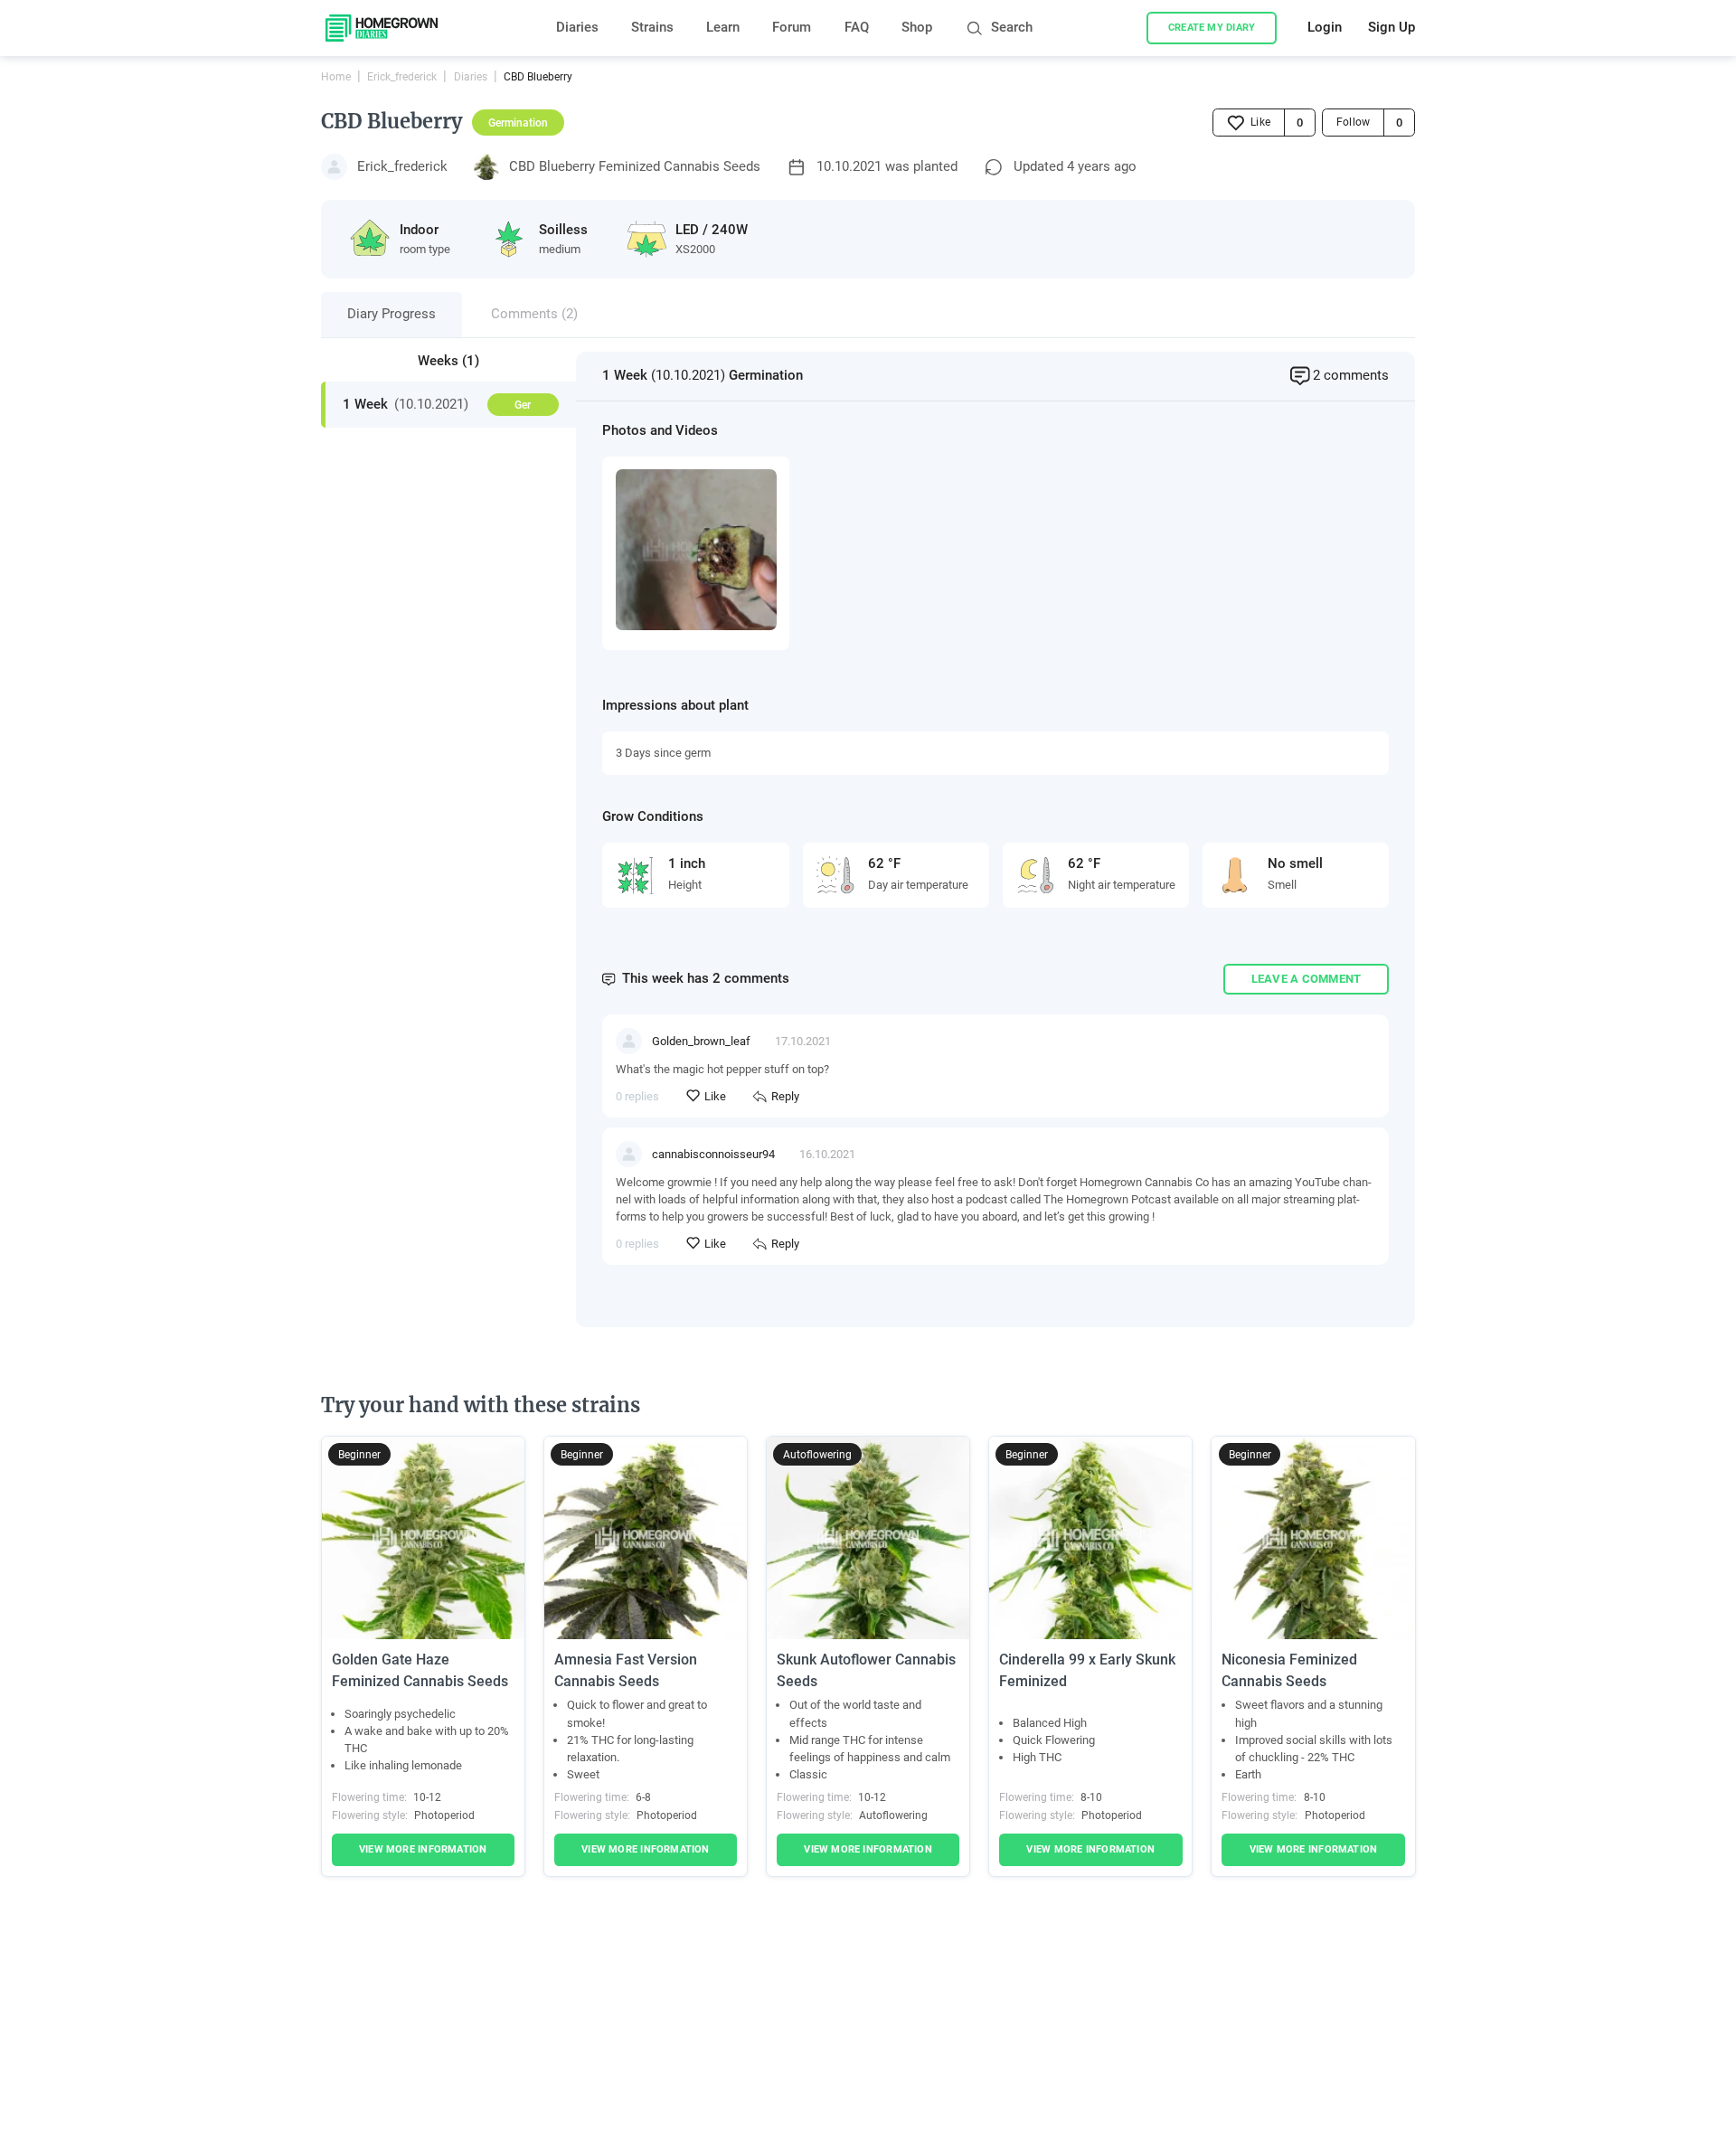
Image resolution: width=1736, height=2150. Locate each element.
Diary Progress (392, 314)
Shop (917, 28)
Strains (652, 28)
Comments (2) (534, 314)
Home (336, 77)
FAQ (857, 28)
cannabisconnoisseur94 (713, 1154)
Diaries (577, 28)
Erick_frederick (402, 77)
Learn (723, 28)
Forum (792, 28)
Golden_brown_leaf (701, 1041)
